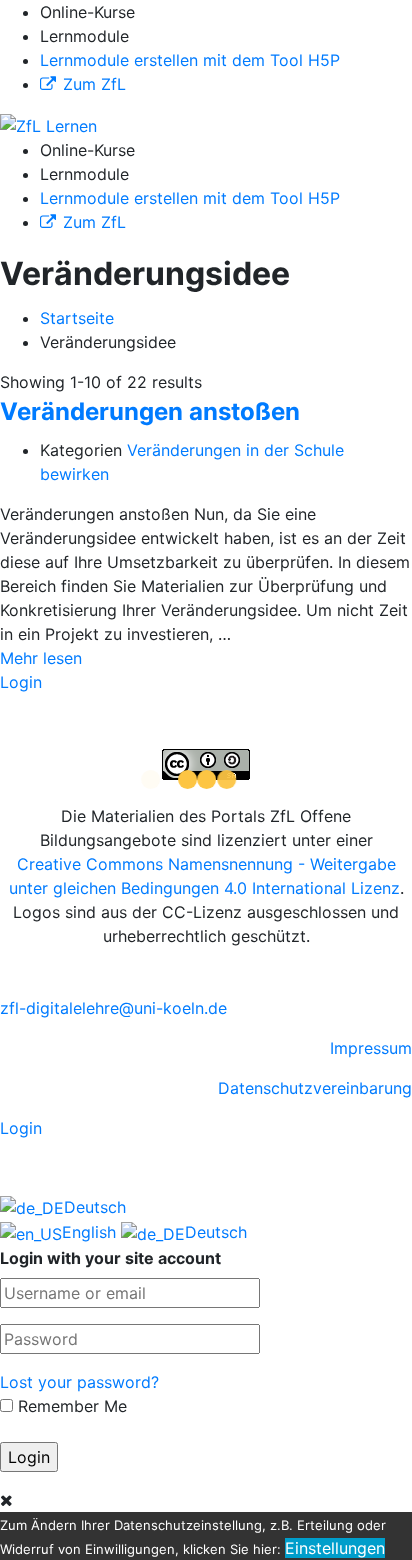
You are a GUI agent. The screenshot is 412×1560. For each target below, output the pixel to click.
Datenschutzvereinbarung (315, 1088)
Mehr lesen (41, 658)
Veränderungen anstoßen (150, 411)
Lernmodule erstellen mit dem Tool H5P (190, 60)
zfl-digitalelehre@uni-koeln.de (113, 1008)
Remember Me (70, 1406)
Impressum (371, 1048)
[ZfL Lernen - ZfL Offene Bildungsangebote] (48, 124)
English (91, 1232)
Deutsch (95, 1207)
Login (21, 682)
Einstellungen (335, 1548)
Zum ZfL (94, 84)
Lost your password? (79, 1382)
